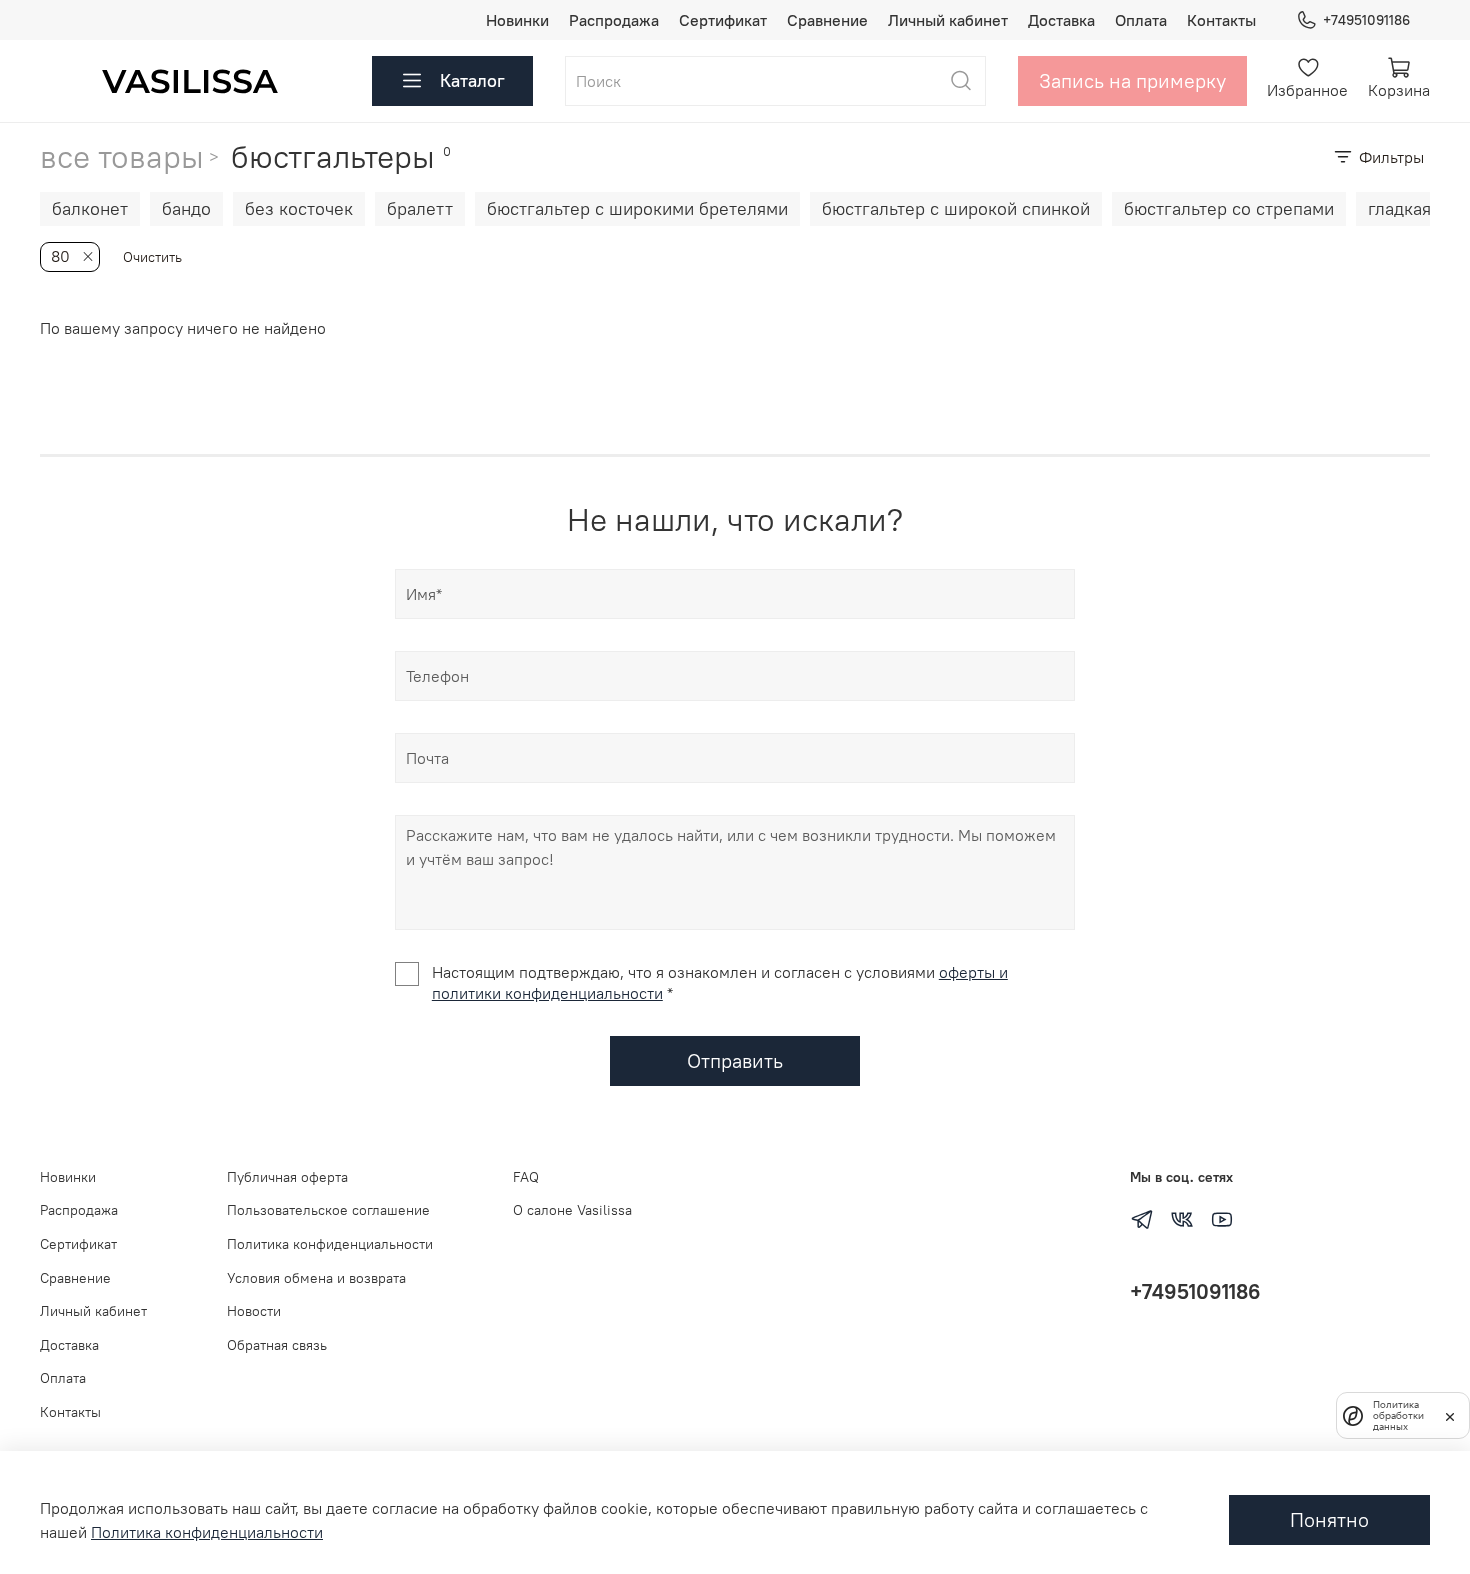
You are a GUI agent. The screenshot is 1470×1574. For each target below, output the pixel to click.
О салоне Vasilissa (572, 1210)
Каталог (472, 80)
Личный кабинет (948, 20)
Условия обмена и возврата (316, 1278)
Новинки (517, 20)
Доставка (1061, 20)
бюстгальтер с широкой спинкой (956, 208)
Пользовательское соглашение (328, 1210)
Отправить (735, 1060)
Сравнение (827, 20)
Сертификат (723, 20)
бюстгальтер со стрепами (1229, 208)
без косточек (299, 208)
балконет (90, 208)
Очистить (152, 257)
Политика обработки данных (1398, 1415)
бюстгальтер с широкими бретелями (637, 208)
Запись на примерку (1132, 80)
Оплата (1141, 20)
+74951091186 (1366, 20)
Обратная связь (277, 1345)
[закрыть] (1450, 1415)
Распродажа (614, 20)
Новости (254, 1311)
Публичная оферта (287, 1177)
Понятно (1329, 1519)
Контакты (1221, 20)
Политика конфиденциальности (330, 1244)
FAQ (526, 1177)
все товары (122, 157)
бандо (186, 208)
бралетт (420, 208)
